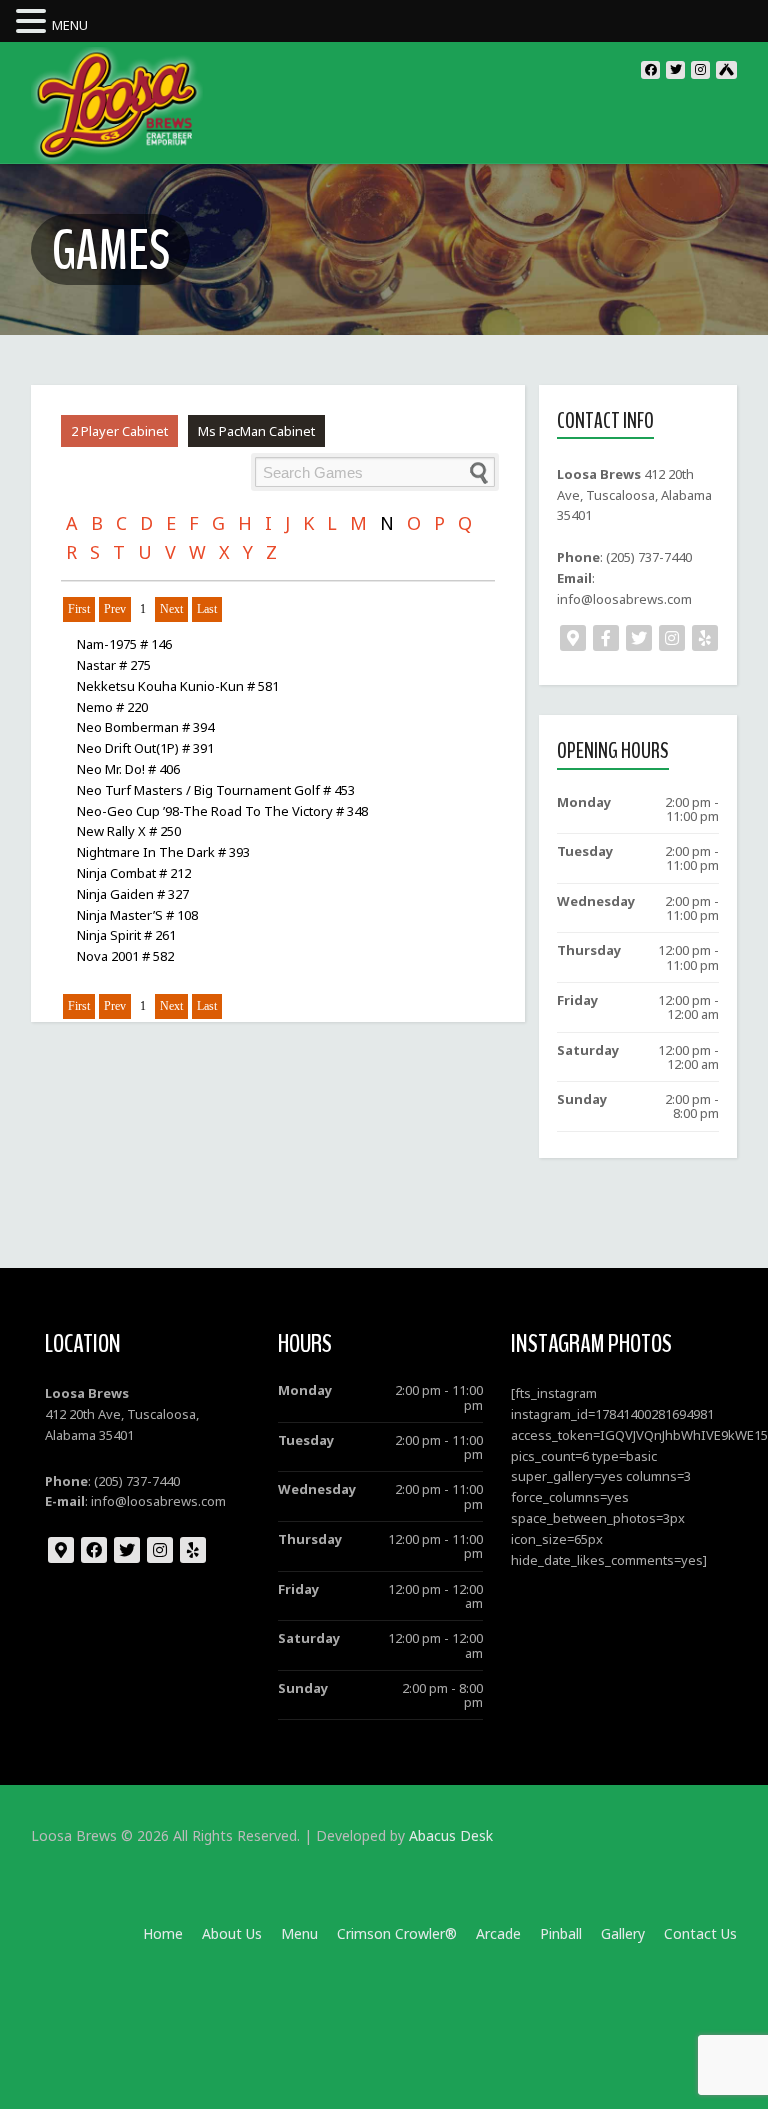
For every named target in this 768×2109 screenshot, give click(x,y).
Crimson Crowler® (397, 1933)
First (79, 609)
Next (171, 609)
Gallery (623, 1933)
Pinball (561, 1933)
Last (207, 609)
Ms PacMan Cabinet (256, 431)
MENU (70, 25)
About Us (232, 1933)
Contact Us (700, 1933)
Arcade (498, 1933)
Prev (115, 609)
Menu (299, 1933)
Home (163, 1933)
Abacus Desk (451, 1835)
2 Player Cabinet (119, 431)
